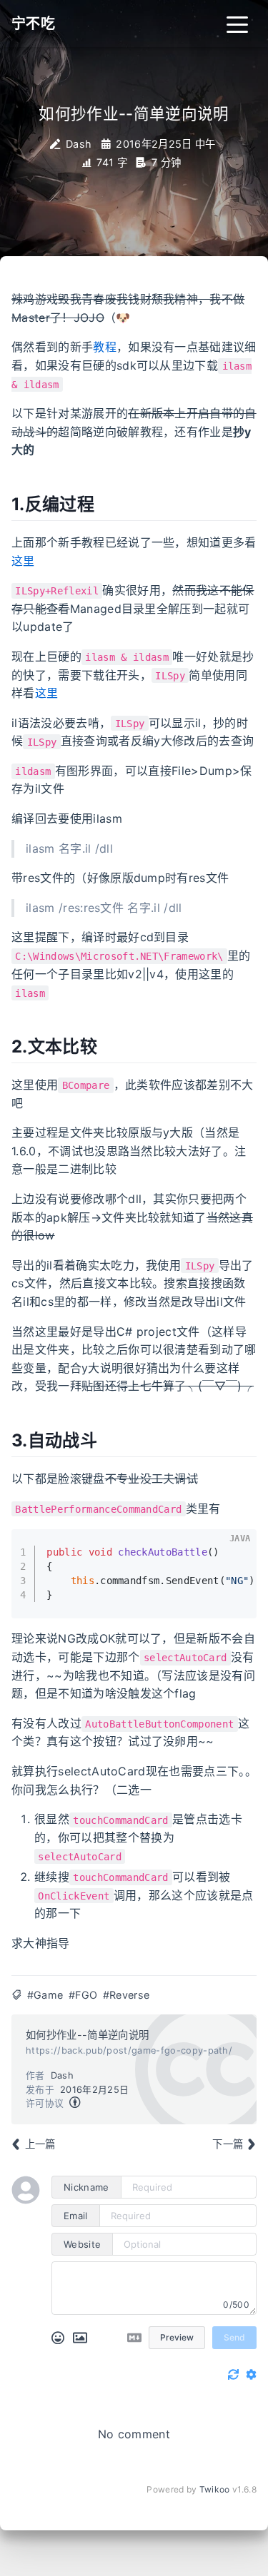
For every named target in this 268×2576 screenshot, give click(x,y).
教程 (105, 347)
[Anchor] (106, 503)
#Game (45, 1995)
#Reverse (126, 1995)
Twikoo (215, 2489)
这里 (23, 561)
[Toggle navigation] (237, 24)
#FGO (83, 1995)
